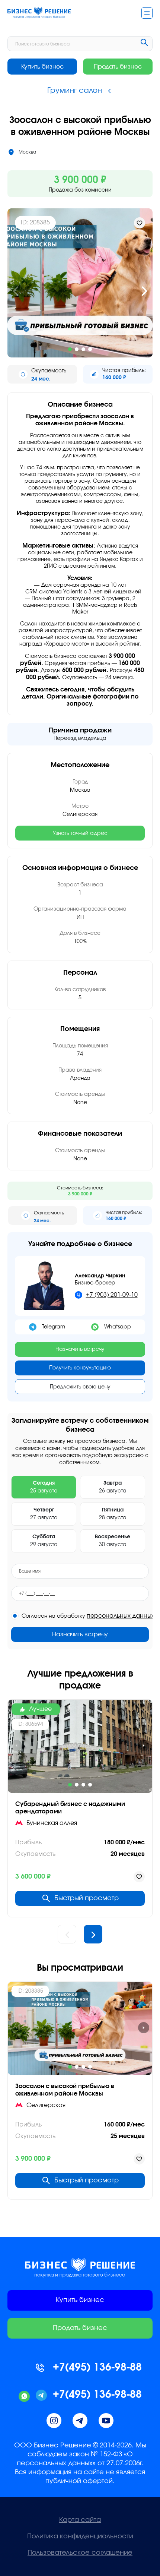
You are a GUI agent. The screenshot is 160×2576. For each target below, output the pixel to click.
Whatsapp (118, 1327)
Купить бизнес (42, 67)
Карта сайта (80, 2520)
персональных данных (121, 1616)
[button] (16, 291)
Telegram (54, 1327)
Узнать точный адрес (80, 833)
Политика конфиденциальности (80, 2536)
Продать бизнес (118, 67)
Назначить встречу (80, 1349)
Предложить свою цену (80, 1387)
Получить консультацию (80, 1368)
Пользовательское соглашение (80, 2553)
